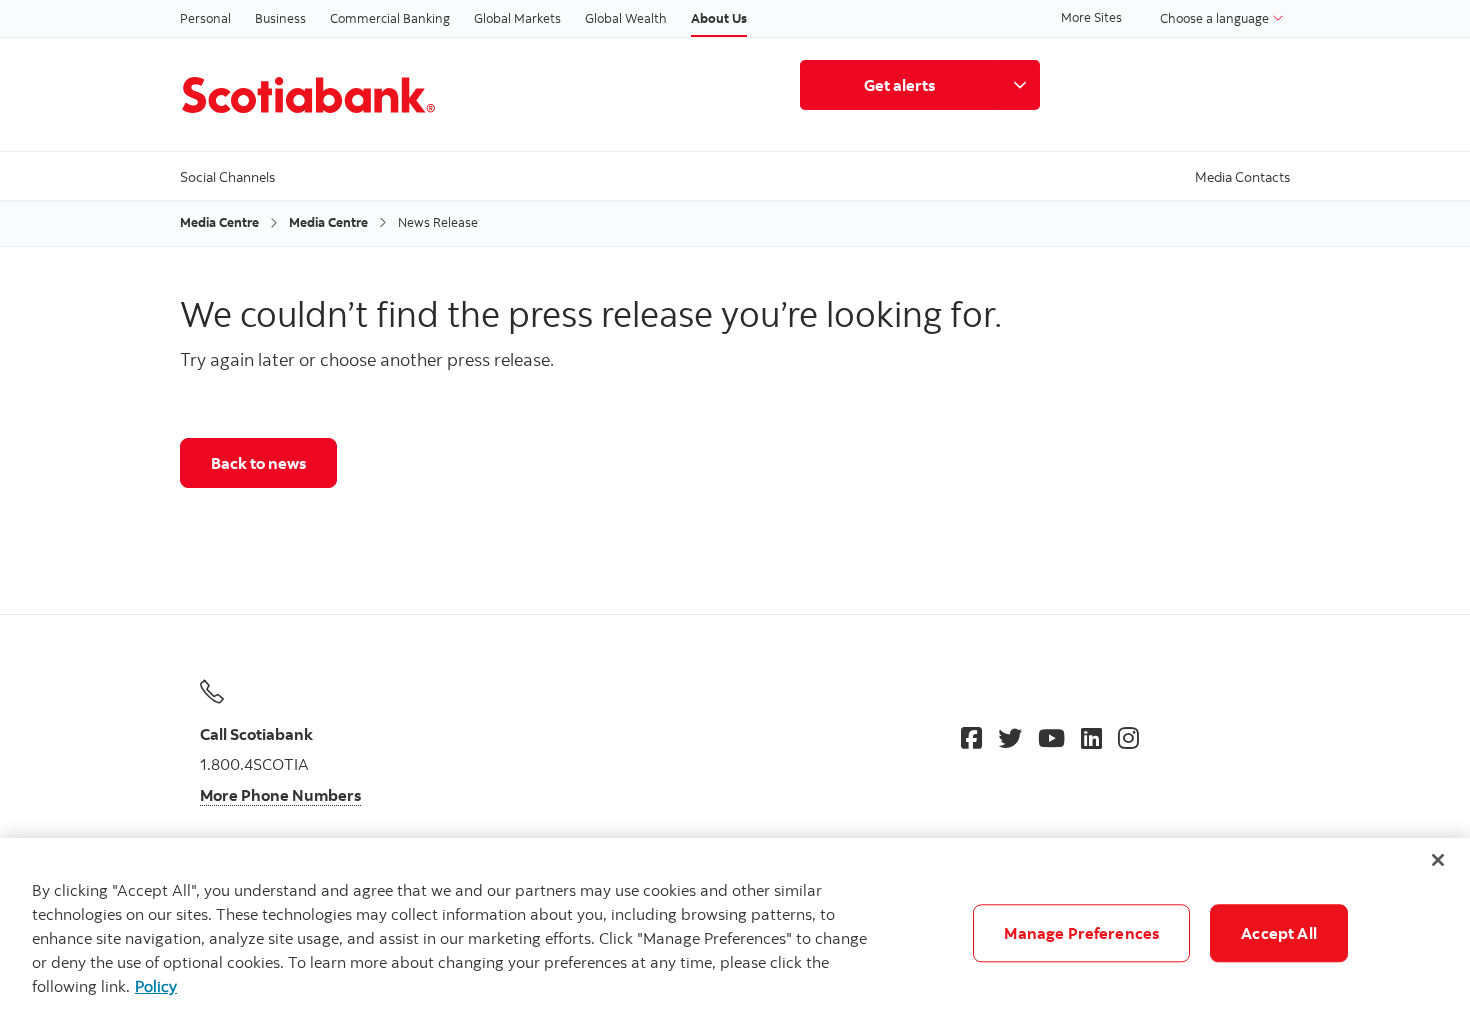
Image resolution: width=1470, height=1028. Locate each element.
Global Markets (517, 18)
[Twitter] (1010, 738)
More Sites (1091, 17)
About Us (719, 18)
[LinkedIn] (1091, 738)
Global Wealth (626, 18)
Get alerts (899, 85)
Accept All (1279, 933)
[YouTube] (1051, 738)
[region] (735, 933)
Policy (156, 986)
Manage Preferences (1081, 933)
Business (280, 18)
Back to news (258, 463)
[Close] (1438, 860)
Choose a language (1216, 18)
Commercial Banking (390, 18)
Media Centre (219, 222)
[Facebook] (971, 738)
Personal (205, 18)
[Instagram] (1128, 738)
